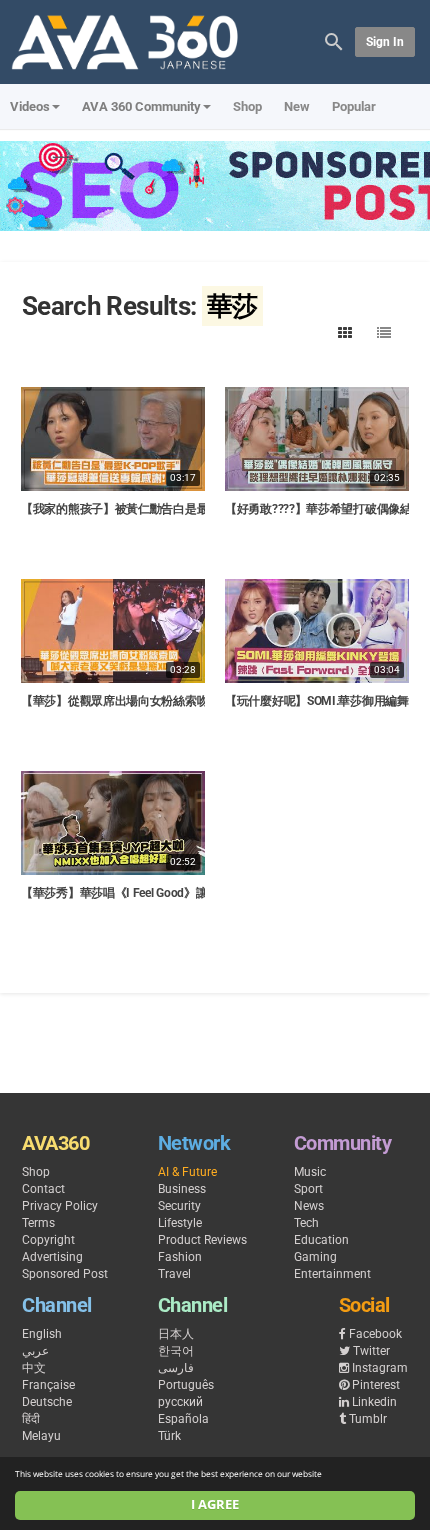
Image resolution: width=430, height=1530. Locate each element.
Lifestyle (180, 1223)
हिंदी (31, 1419)
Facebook (375, 1334)
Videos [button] (30, 106)
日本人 (176, 1334)
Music (310, 1172)
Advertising (52, 1257)
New (297, 106)
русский (180, 1402)
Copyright (48, 1240)
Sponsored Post (65, 1274)
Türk (169, 1436)
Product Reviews (202, 1240)
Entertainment (332, 1274)
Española (183, 1419)
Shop (247, 106)
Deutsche (47, 1402)
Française (48, 1385)
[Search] (334, 40)
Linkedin (374, 1402)
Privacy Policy (60, 1206)
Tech (306, 1223)
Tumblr (368, 1419)
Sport (308, 1189)
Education (321, 1240)
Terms (38, 1223)
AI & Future (187, 1172)
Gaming (315, 1257)
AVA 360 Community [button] (141, 106)
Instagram (380, 1368)
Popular (354, 106)
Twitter (371, 1351)
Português (186, 1385)
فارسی (176, 1368)
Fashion (180, 1257)
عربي (35, 1351)
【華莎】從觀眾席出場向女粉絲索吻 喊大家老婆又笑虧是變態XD (188, 701)
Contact (43, 1189)
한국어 (176, 1351)
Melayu (41, 1436)
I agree (215, 1504)
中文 (34, 1368)
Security (179, 1206)
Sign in (385, 42)
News (309, 1206)
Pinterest (376, 1385)
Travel (174, 1274)
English (42, 1334)
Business (182, 1189)
